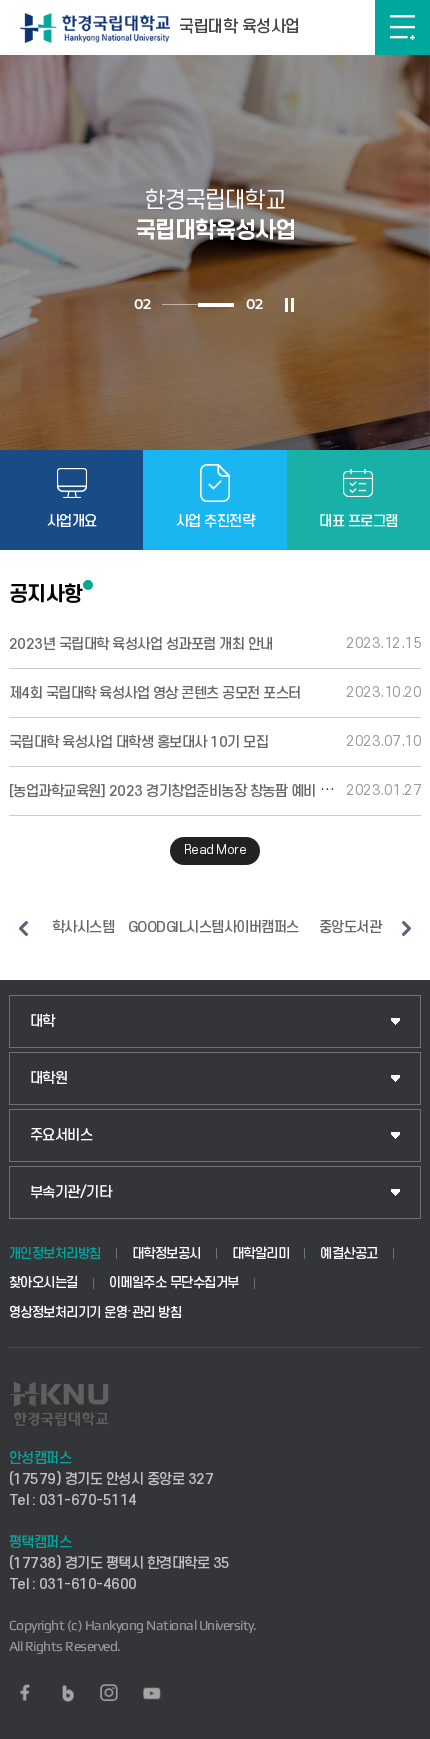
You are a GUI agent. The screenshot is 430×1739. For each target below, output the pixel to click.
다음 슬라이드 (406, 928)
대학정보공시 (166, 1253)
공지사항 (46, 594)
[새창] (25, 1693)
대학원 (49, 1078)
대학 (42, 1021)
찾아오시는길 (43, 1282)
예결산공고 (349, 1253)
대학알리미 (261, 1253)
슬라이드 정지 (289, 305)
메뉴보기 (402, 27)
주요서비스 (61, 1135)
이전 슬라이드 (24, 928)
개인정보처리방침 (55, 1253)
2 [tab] (216, 305)
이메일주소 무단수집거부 (174, 1282)
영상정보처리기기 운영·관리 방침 (95, 1312)
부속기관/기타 (71, 1192)
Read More (215, 850)
